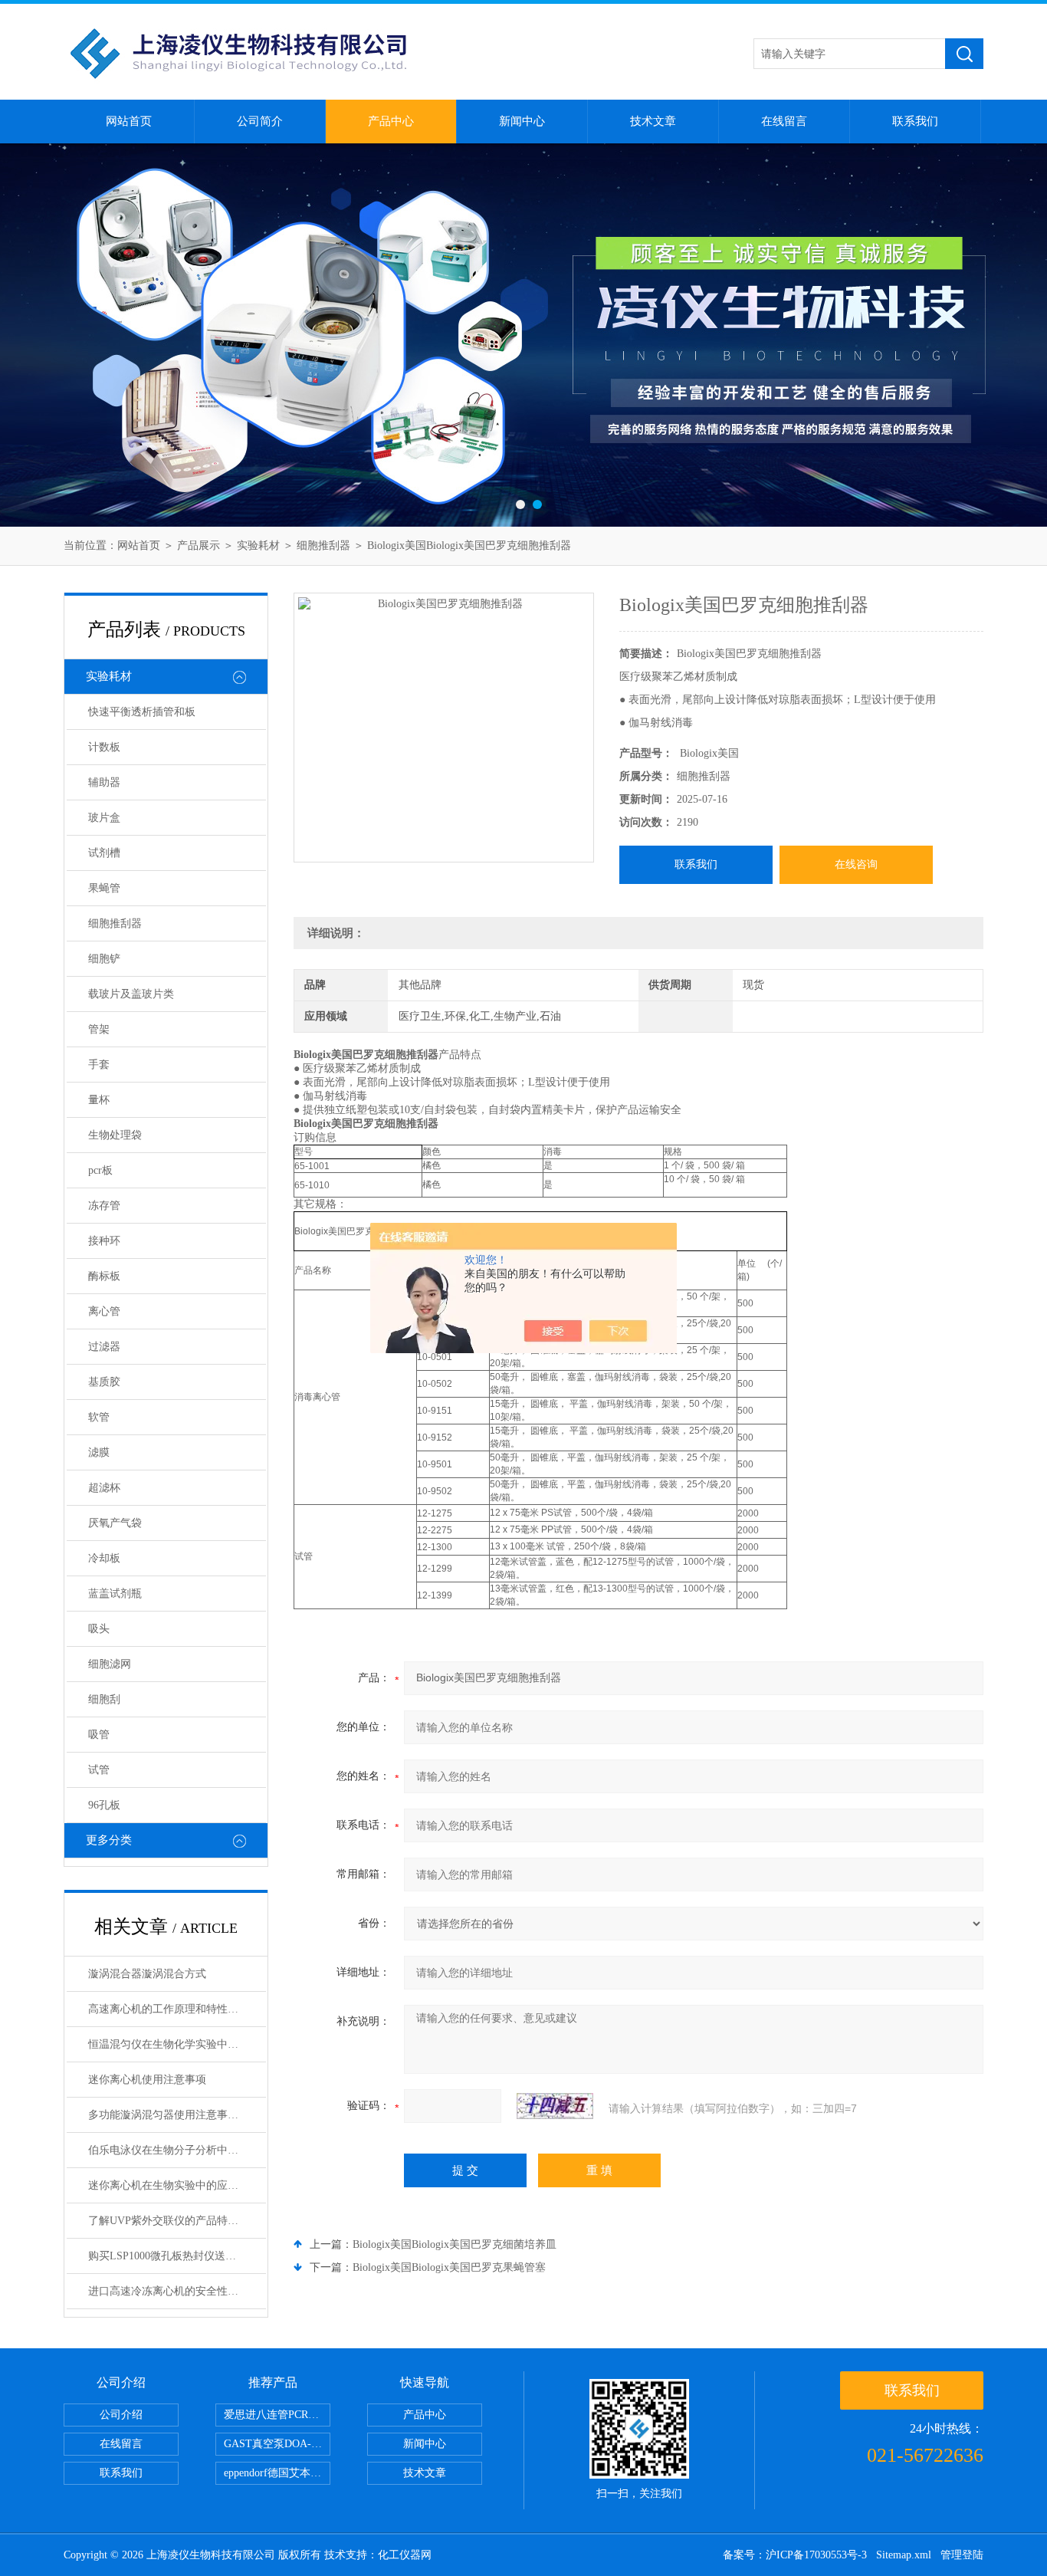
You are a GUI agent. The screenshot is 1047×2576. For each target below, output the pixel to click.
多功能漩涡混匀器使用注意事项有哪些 (177, 2115)
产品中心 (391, 121)
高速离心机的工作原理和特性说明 (169, 2009)
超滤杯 (104, 1488)
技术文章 (653, 121)
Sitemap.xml (904, 2555)
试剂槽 (104, 853)
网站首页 (129, 121)
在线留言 (784, 121)
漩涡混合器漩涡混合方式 (147, 1974)
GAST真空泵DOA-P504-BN (277, 2444)
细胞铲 (104, 959)
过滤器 (104, 1347)
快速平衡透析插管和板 (142, 712)
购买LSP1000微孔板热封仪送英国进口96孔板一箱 (177, 2256)
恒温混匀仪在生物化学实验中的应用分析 (177, 2044)
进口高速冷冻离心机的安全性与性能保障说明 (177, 2291)
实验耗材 (258, 545)
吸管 (99, 1735)
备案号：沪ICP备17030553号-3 (795, 2555)
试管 (99, 1770)
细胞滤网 (110, 1664)
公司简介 (260, 121)
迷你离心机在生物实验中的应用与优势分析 (177, 2185)
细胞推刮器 (323, 545)
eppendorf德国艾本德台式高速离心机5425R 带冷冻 (277, 2473)
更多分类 (109, 1840)
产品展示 (199, 545)
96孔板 (104, 1805)
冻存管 (104, 1206)
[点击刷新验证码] (555, 2106)
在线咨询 (856, 864)
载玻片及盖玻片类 (131, 994)
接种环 (104, 1241)
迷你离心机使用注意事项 (147, 2080)
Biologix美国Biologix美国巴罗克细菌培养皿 (455, 2244)
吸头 (99, 1629)
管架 (99, 1029)
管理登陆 (962, 2555)
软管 (99, 1417)
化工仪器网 (405, 2555)
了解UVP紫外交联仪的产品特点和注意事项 (177, 2221)
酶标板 (104, 1276)
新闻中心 (522, 121)
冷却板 (104, 1558)
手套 (99, 1065)
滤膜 (99, 1452)
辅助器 (104, 782)
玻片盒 (104, 818)
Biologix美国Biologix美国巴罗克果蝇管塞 (449, 2267)
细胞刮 (104, 1699)
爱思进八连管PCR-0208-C (277, 2415)
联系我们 (915, 121)
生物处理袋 (115, 1135)
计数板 (104, 747)
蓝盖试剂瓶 (115, 1594)
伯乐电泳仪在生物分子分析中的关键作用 (177, 2150)
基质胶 (104, 1382)
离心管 (104, 1311)
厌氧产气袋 (115, 1523)
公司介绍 (121, 2415)
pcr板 (100, 1170)
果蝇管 (104, 888)
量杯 (99, 1100)
